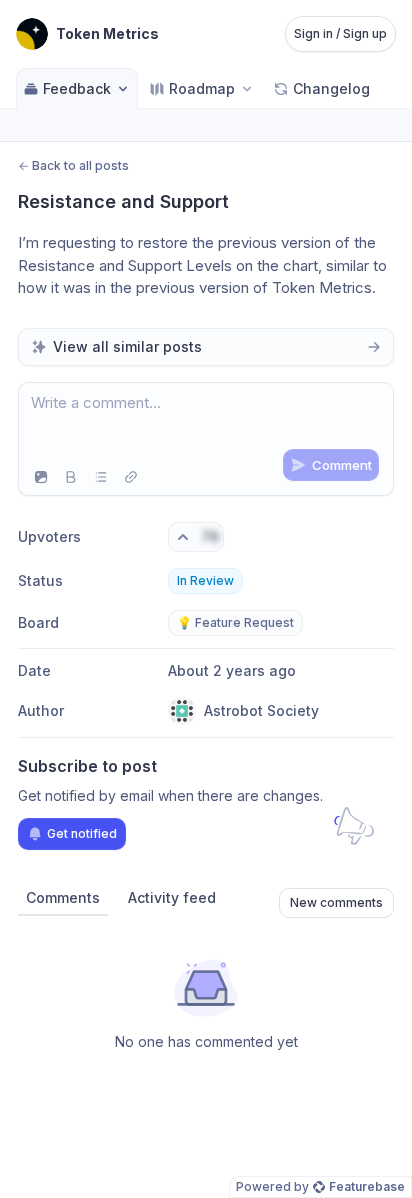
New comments (336, 902)
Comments (63, 897)
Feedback (77, 88)
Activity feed (172, 897)
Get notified (82, 833)
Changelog (331, 88)
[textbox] (206, 421)
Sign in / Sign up (340, 33)
